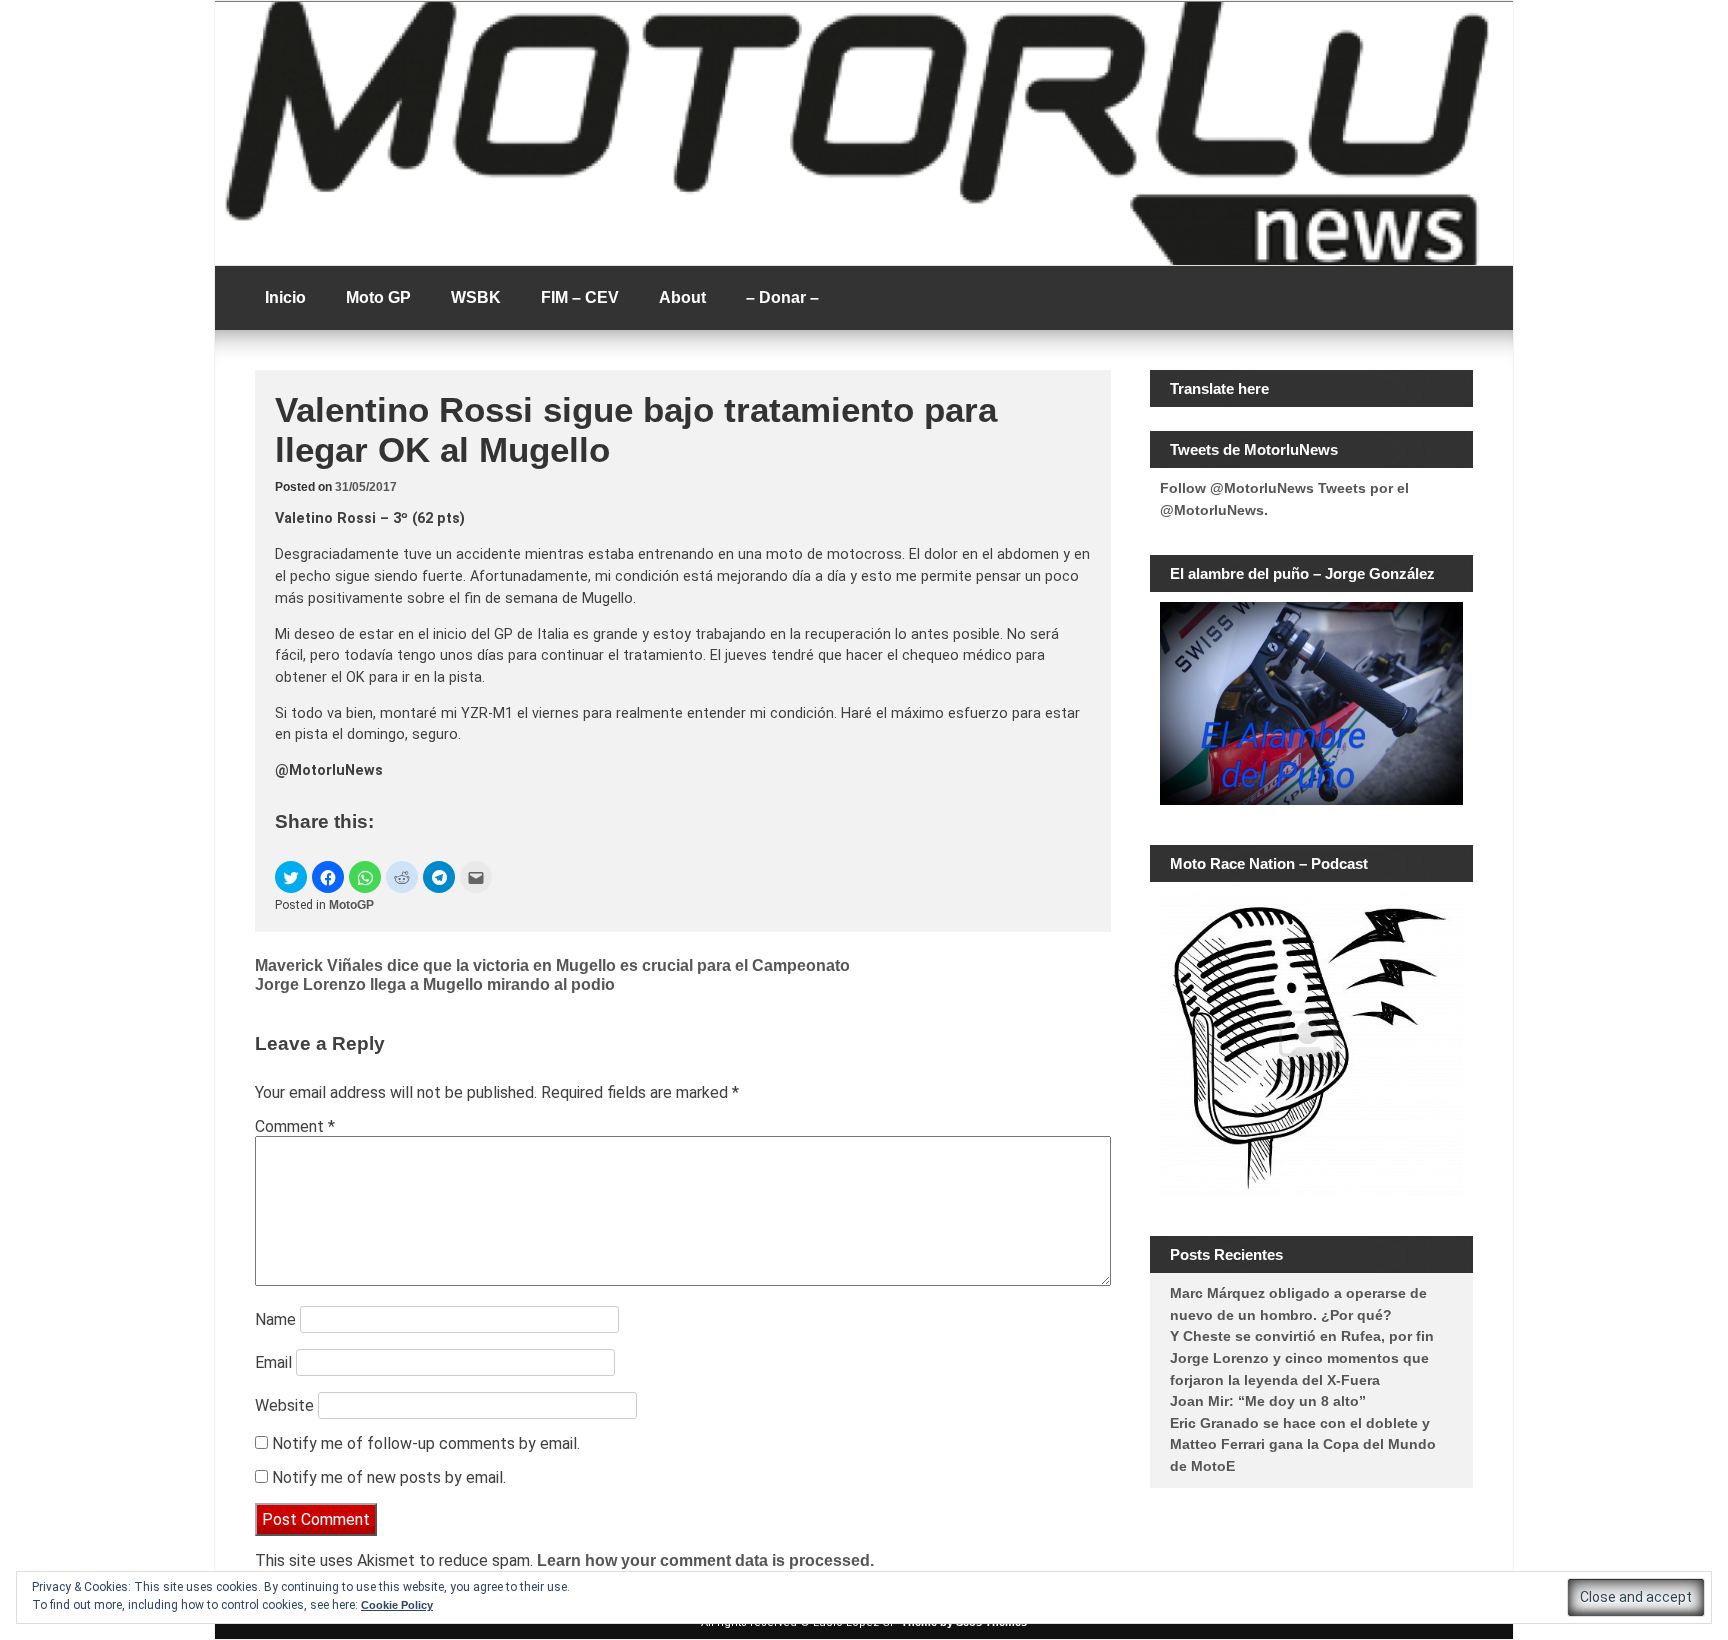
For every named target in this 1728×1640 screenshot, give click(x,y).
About (682, 297)
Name (275, 1319)
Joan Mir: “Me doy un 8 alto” (1268, 1401)
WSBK (476, 297)
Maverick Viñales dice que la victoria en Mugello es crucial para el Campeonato (552, 965)
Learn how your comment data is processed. (705, 1560)
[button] (291, 877)
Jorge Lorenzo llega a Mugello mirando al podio (435, 984)
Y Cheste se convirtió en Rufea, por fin (1302, 1336)
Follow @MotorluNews (1237, 488)
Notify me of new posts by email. (389, 1477)
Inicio (285, 297)
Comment (295, 1126)
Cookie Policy (397, 1605)
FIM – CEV (580, 297)
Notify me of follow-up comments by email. (426, 1443)
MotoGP (351, 905)
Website (284, 1405)
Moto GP (378, 297)
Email (273, 1362)
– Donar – (782, 297)
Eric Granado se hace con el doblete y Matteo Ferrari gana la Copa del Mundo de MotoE (1303, 1444)
